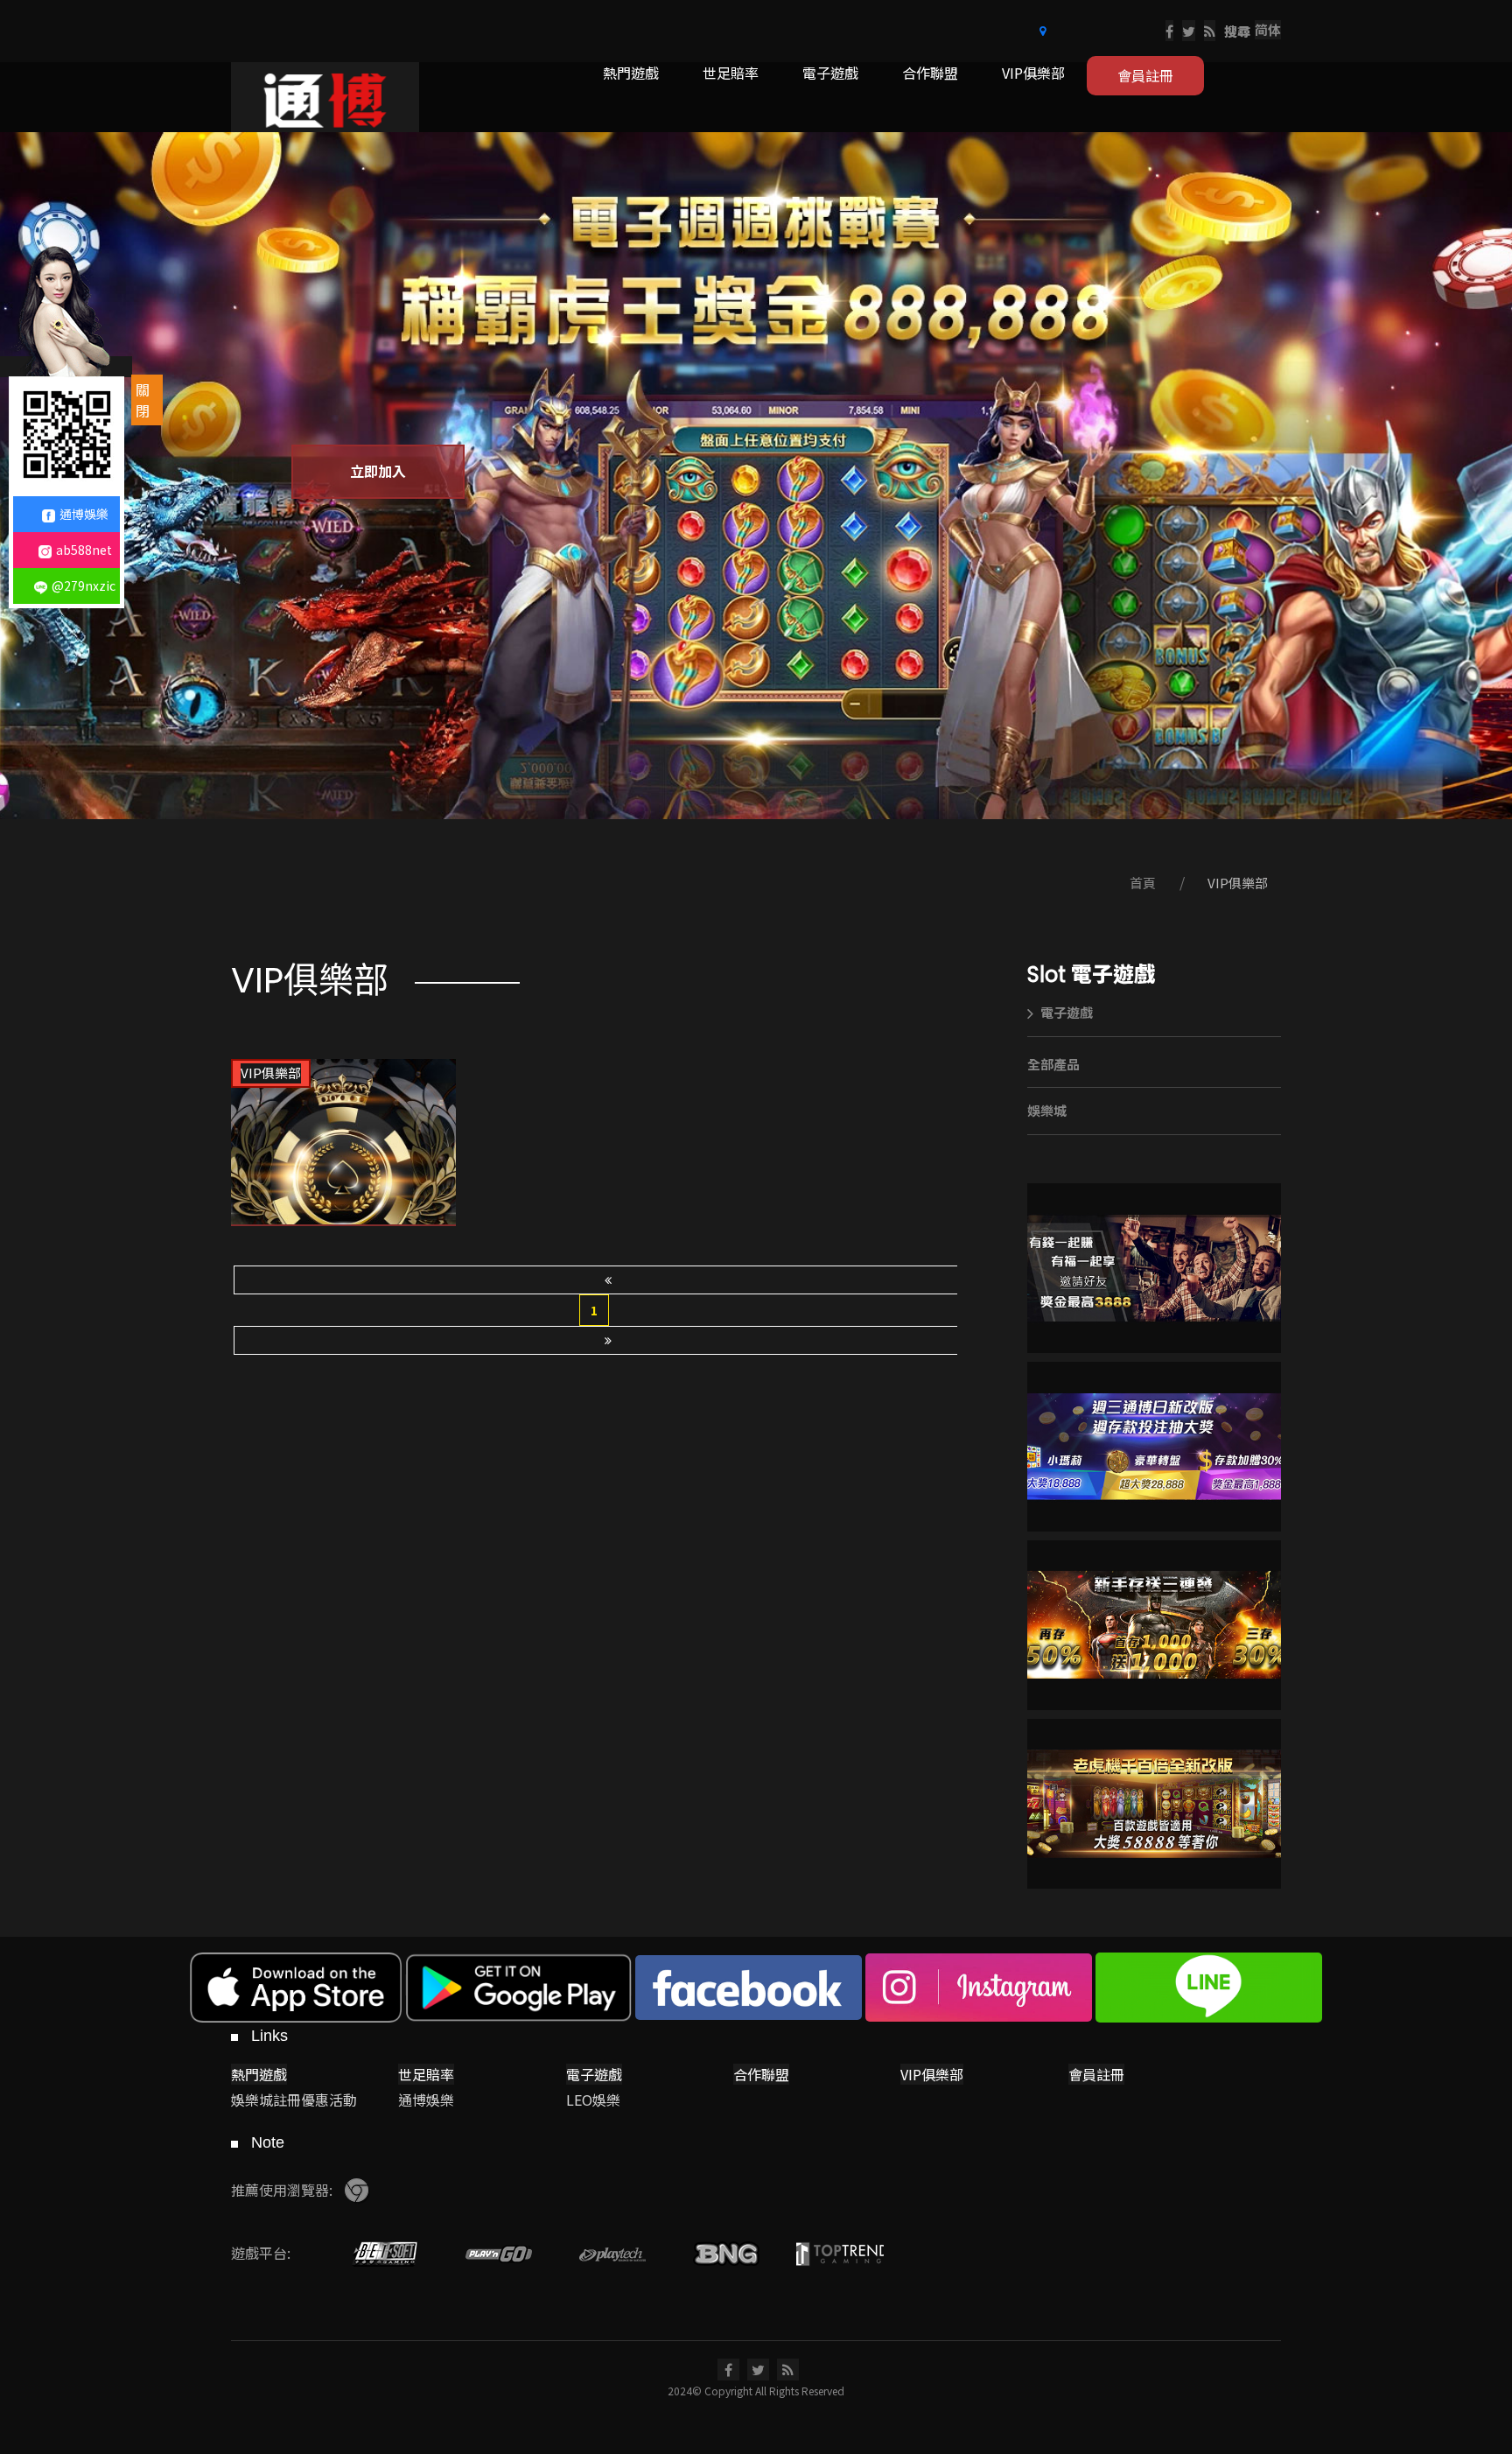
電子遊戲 (1067, 1012)
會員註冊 (1096, 2074)
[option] (756, 476)
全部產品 (1053, 1064)
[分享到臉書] (1169, 31)
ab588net (84, 550)
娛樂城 (1047, 1110)
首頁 (1143, 883)
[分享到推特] (1189, 31)
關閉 (143, 400)
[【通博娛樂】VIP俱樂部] (343, 1143)
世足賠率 (426, 2074)
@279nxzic (84, 585)
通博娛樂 (84, 514)
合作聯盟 (761, 2074)
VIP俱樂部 (1238, 883)
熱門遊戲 (259, 2074)
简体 (1268, 29)
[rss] (1210, 31)
